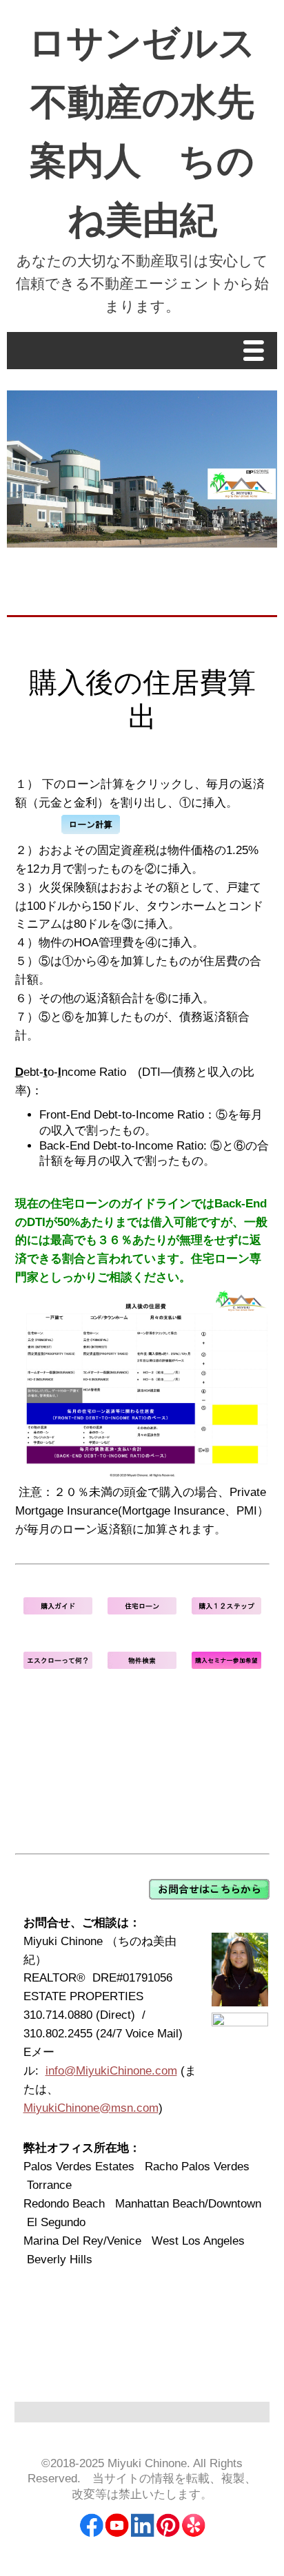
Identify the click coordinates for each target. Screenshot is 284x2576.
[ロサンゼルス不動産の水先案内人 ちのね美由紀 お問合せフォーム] (209, 1896)
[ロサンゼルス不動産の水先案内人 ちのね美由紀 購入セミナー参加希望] (226, 1665)
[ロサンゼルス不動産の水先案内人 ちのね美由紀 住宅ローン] (142, 1611)
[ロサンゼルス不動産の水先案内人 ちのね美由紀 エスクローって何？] (58, 1665)
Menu (257, 352)
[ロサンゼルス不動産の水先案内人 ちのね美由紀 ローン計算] (91, 832)
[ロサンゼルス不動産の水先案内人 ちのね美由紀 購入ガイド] (58, 1611)
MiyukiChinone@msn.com (91, 2108)
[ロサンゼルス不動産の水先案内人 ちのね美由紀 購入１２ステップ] (226, 1611)
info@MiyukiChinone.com (111, 2071)
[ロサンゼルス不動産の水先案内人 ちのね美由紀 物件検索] (142, 1665)
